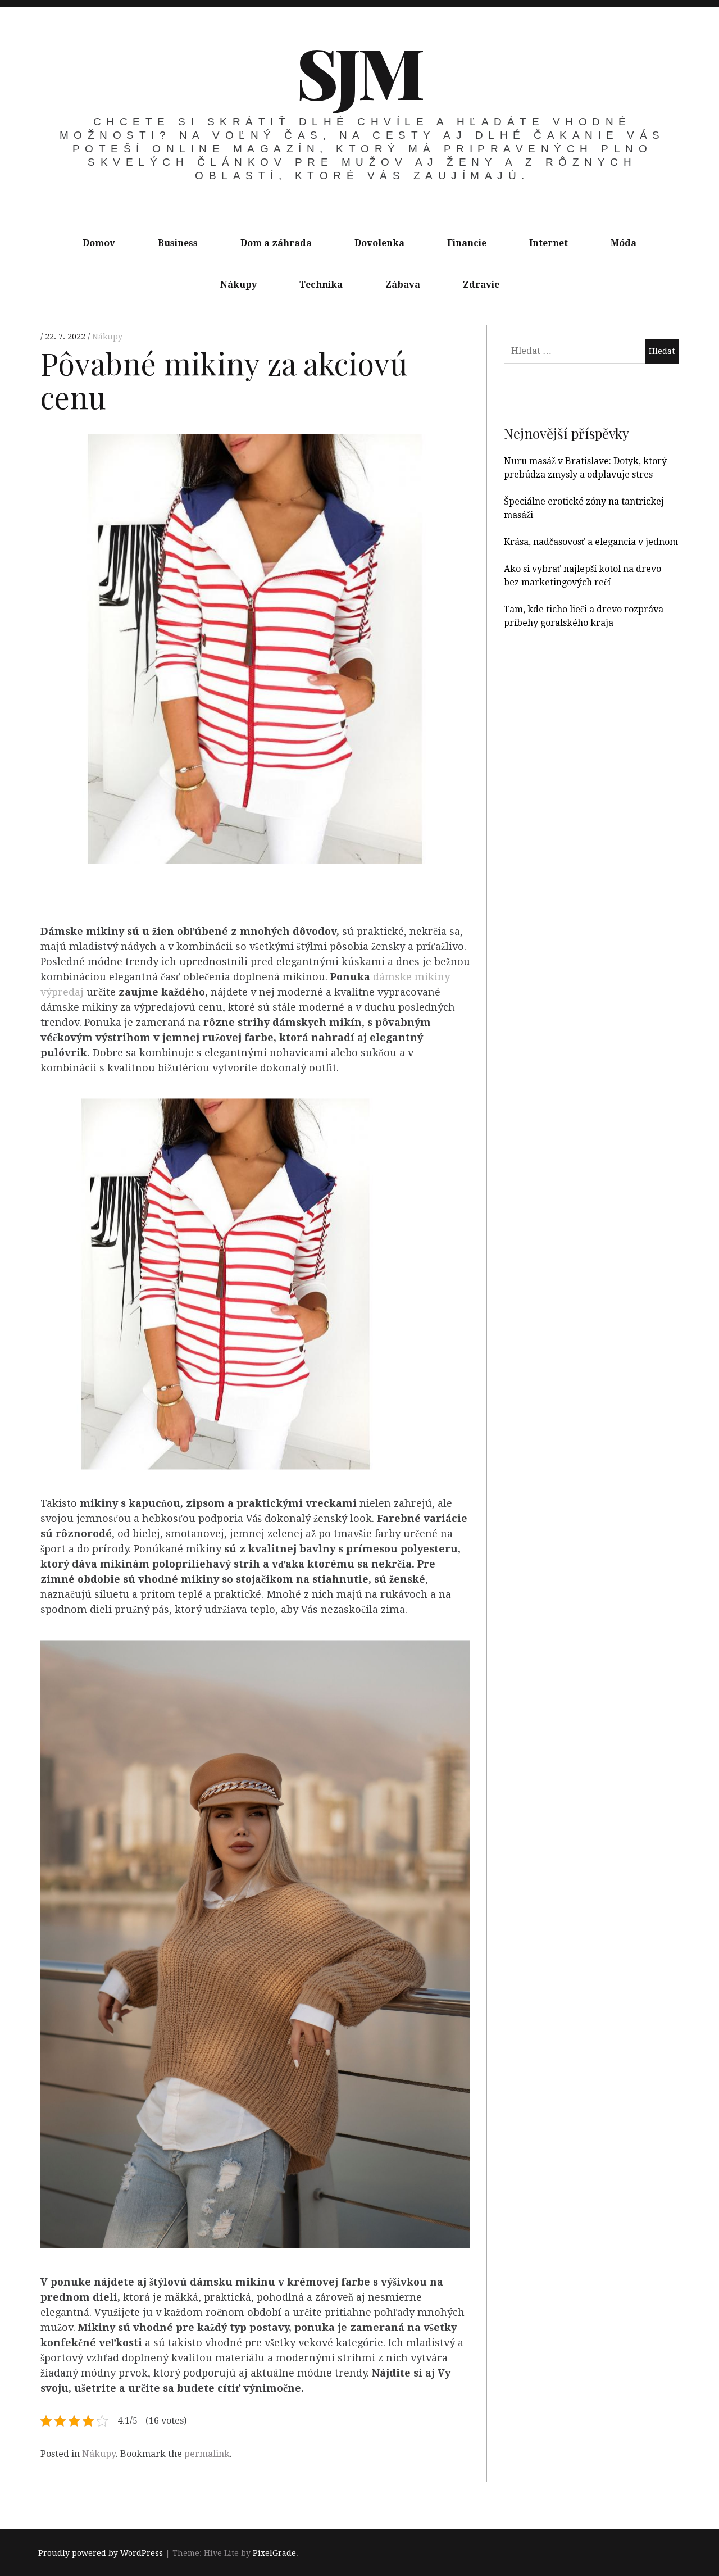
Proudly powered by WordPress (101, 2553)
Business (178, 243)
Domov (99, 243)
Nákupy (238, 285)
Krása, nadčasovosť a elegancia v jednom (591, 542)
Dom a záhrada (276, 243)
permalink (207, 2454)
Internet (549, 243)
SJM (359, 71)
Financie (467, 243)
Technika (321, 285)
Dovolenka (379, 243)
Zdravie (481, 285)
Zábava (403, 285)
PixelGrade (274, 2553)
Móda (624, 243)
